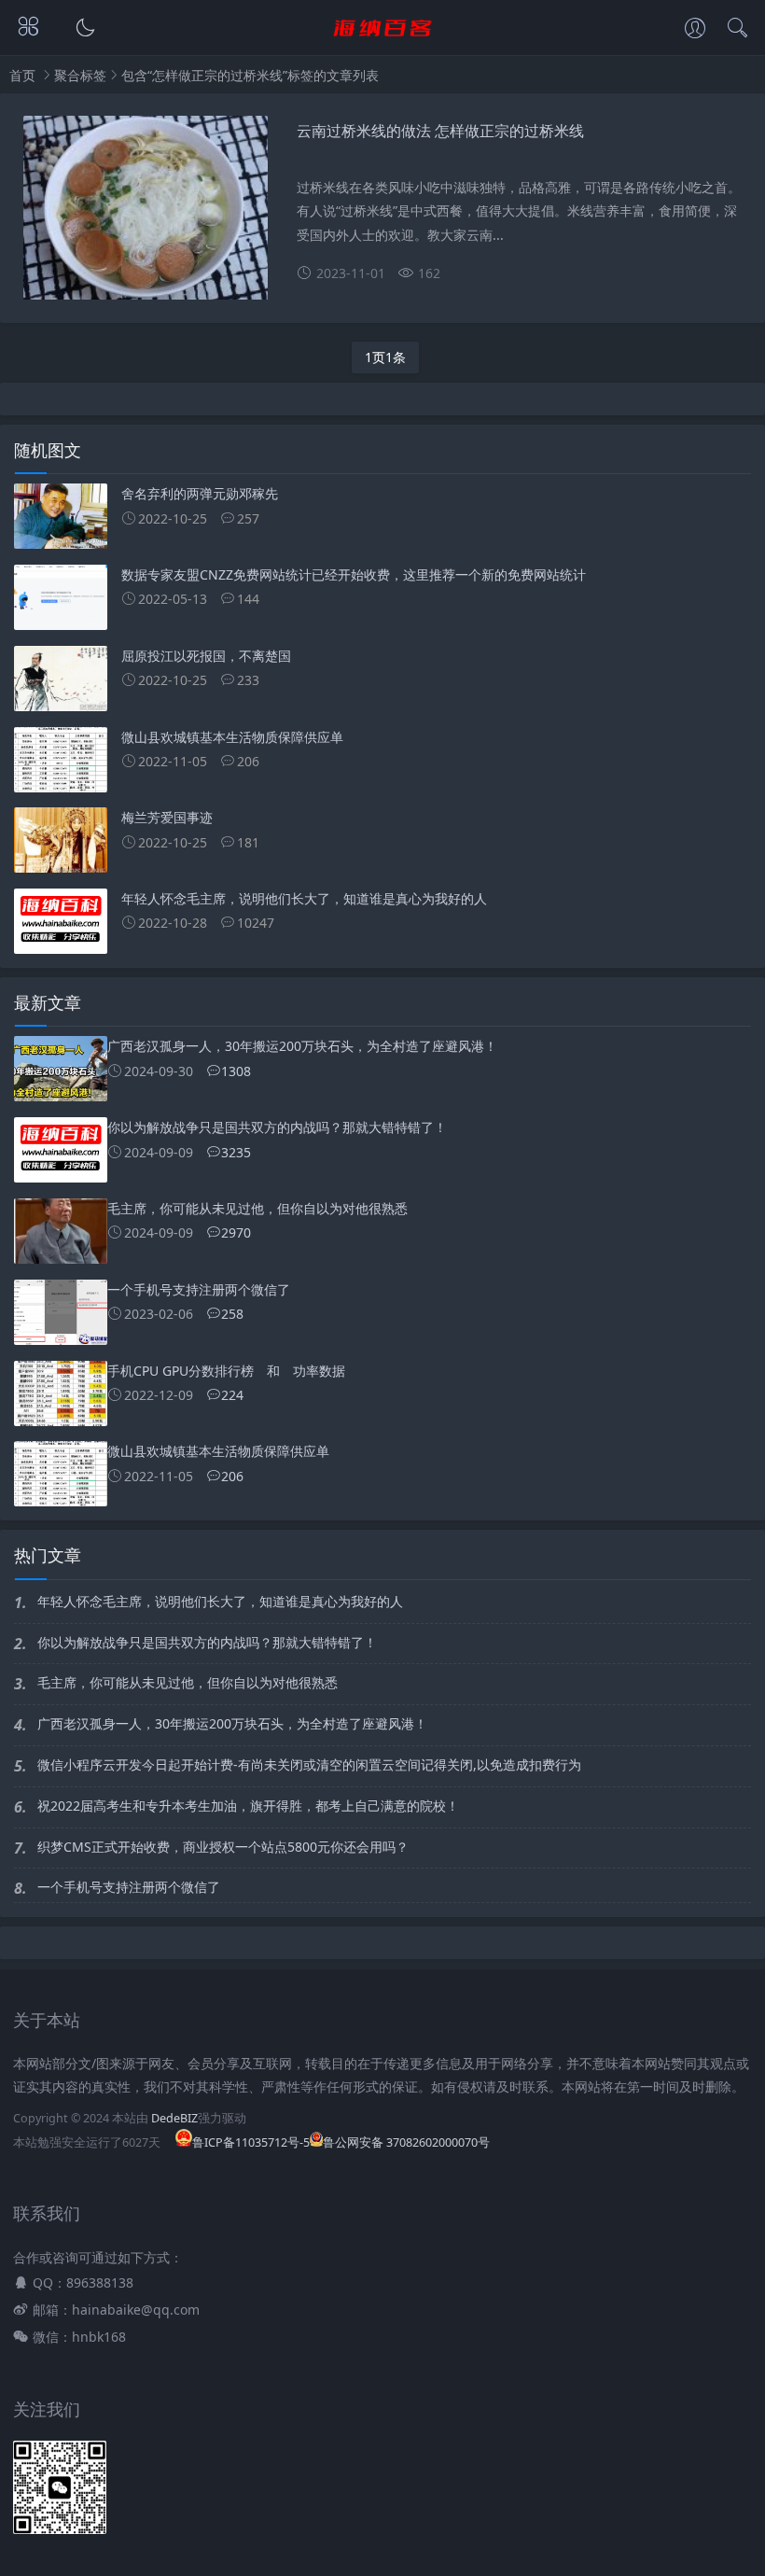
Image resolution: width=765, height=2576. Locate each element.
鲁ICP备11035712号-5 (251, 2142)
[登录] (695, 30)
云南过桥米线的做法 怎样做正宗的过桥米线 (440, 130)
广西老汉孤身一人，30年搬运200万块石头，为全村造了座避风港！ (232, 1723)
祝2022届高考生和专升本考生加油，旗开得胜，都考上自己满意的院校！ (248, 1806)
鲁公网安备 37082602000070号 (406, 2142)
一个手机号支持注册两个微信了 (129, 1887)
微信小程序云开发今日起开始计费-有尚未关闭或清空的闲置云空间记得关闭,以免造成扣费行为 (309, 1764)
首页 (22, 75)
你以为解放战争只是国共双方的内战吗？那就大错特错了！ (207, 1642)
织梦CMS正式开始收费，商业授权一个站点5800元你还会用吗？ (223, 1847)
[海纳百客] (383, 44)
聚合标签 (80, 75)
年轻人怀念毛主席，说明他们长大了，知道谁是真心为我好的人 (220, 1601)
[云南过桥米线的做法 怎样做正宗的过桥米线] (146, 215)
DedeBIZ (174, 2118)
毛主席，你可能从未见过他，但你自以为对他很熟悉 (188, 1682)
